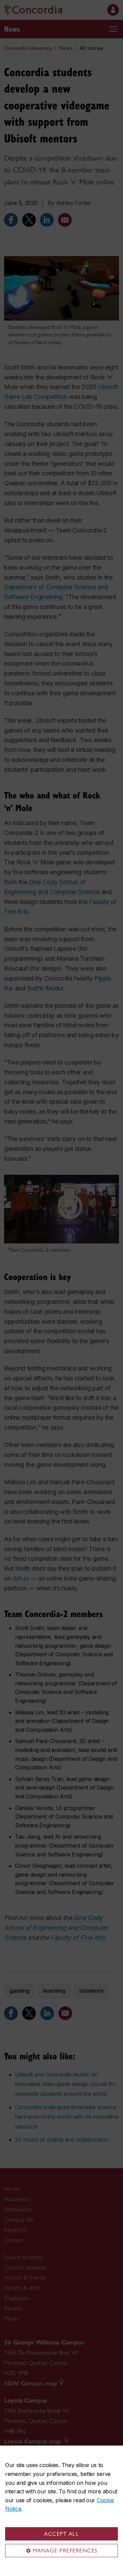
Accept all (61, 2534)
